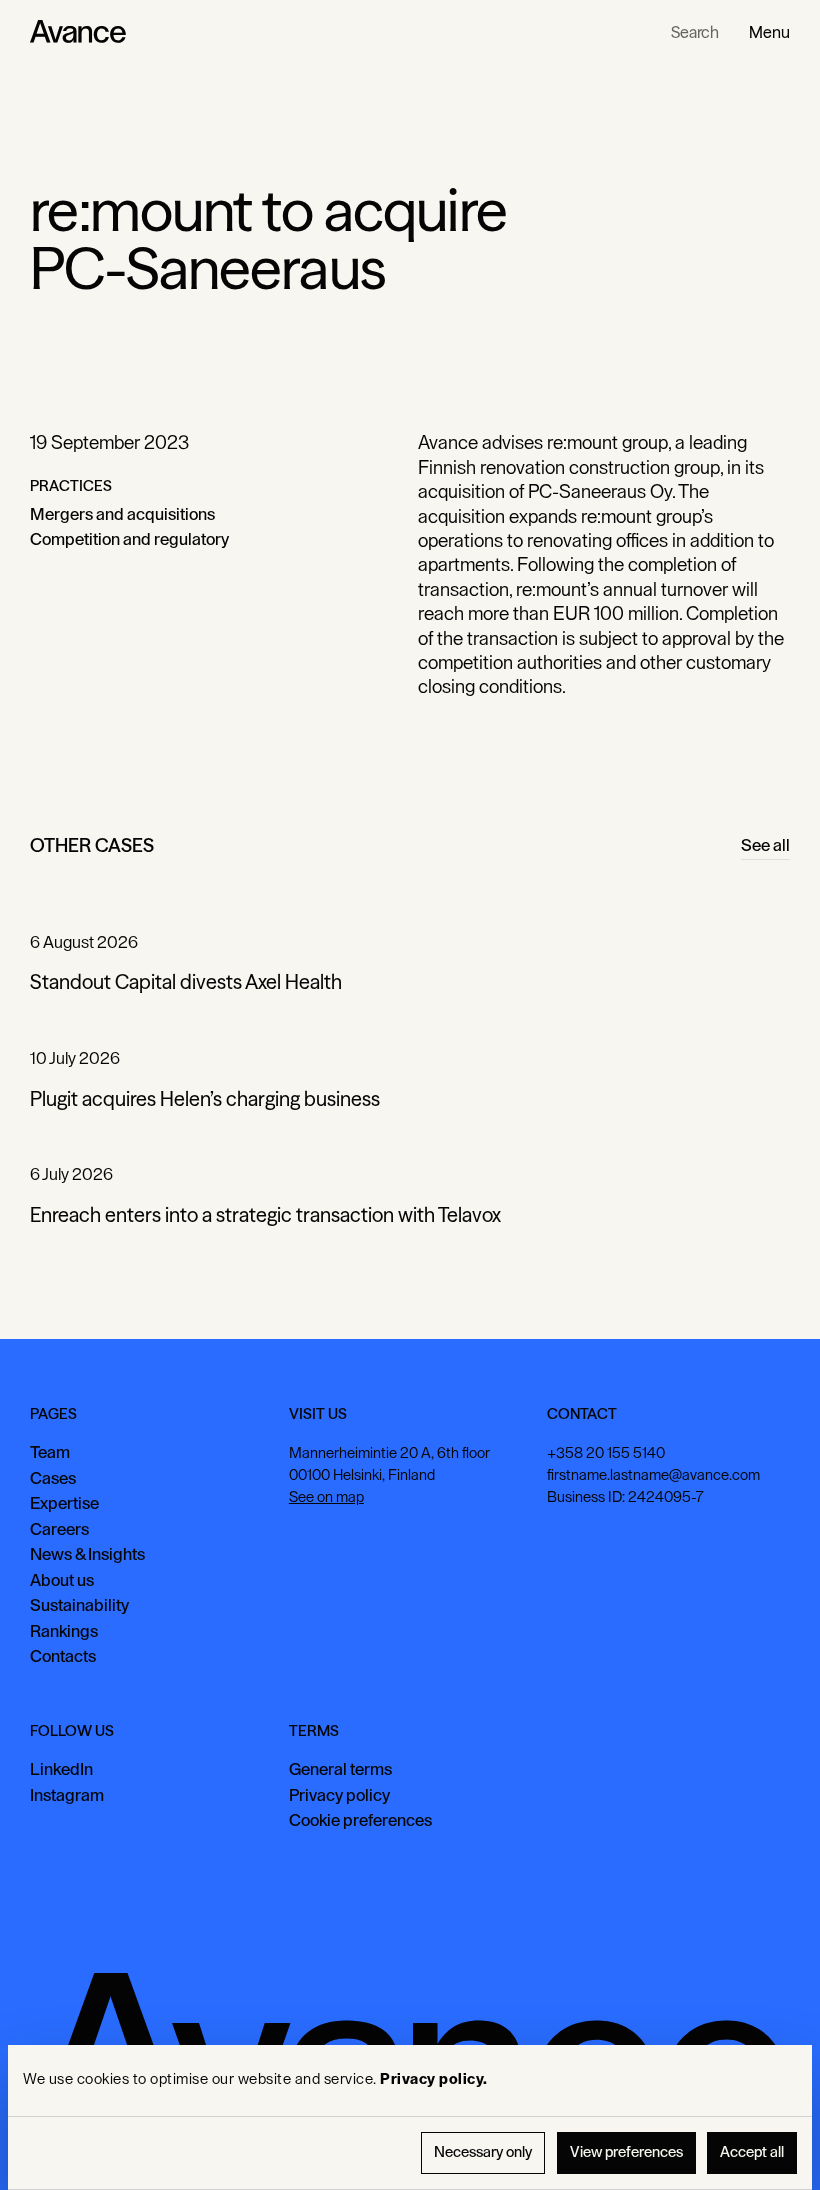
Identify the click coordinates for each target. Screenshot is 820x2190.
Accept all (752, 2152)
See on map (326, 1497)
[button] (769, 32)
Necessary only (483, 2152)
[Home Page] (78, 32)
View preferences (626, 2152)
